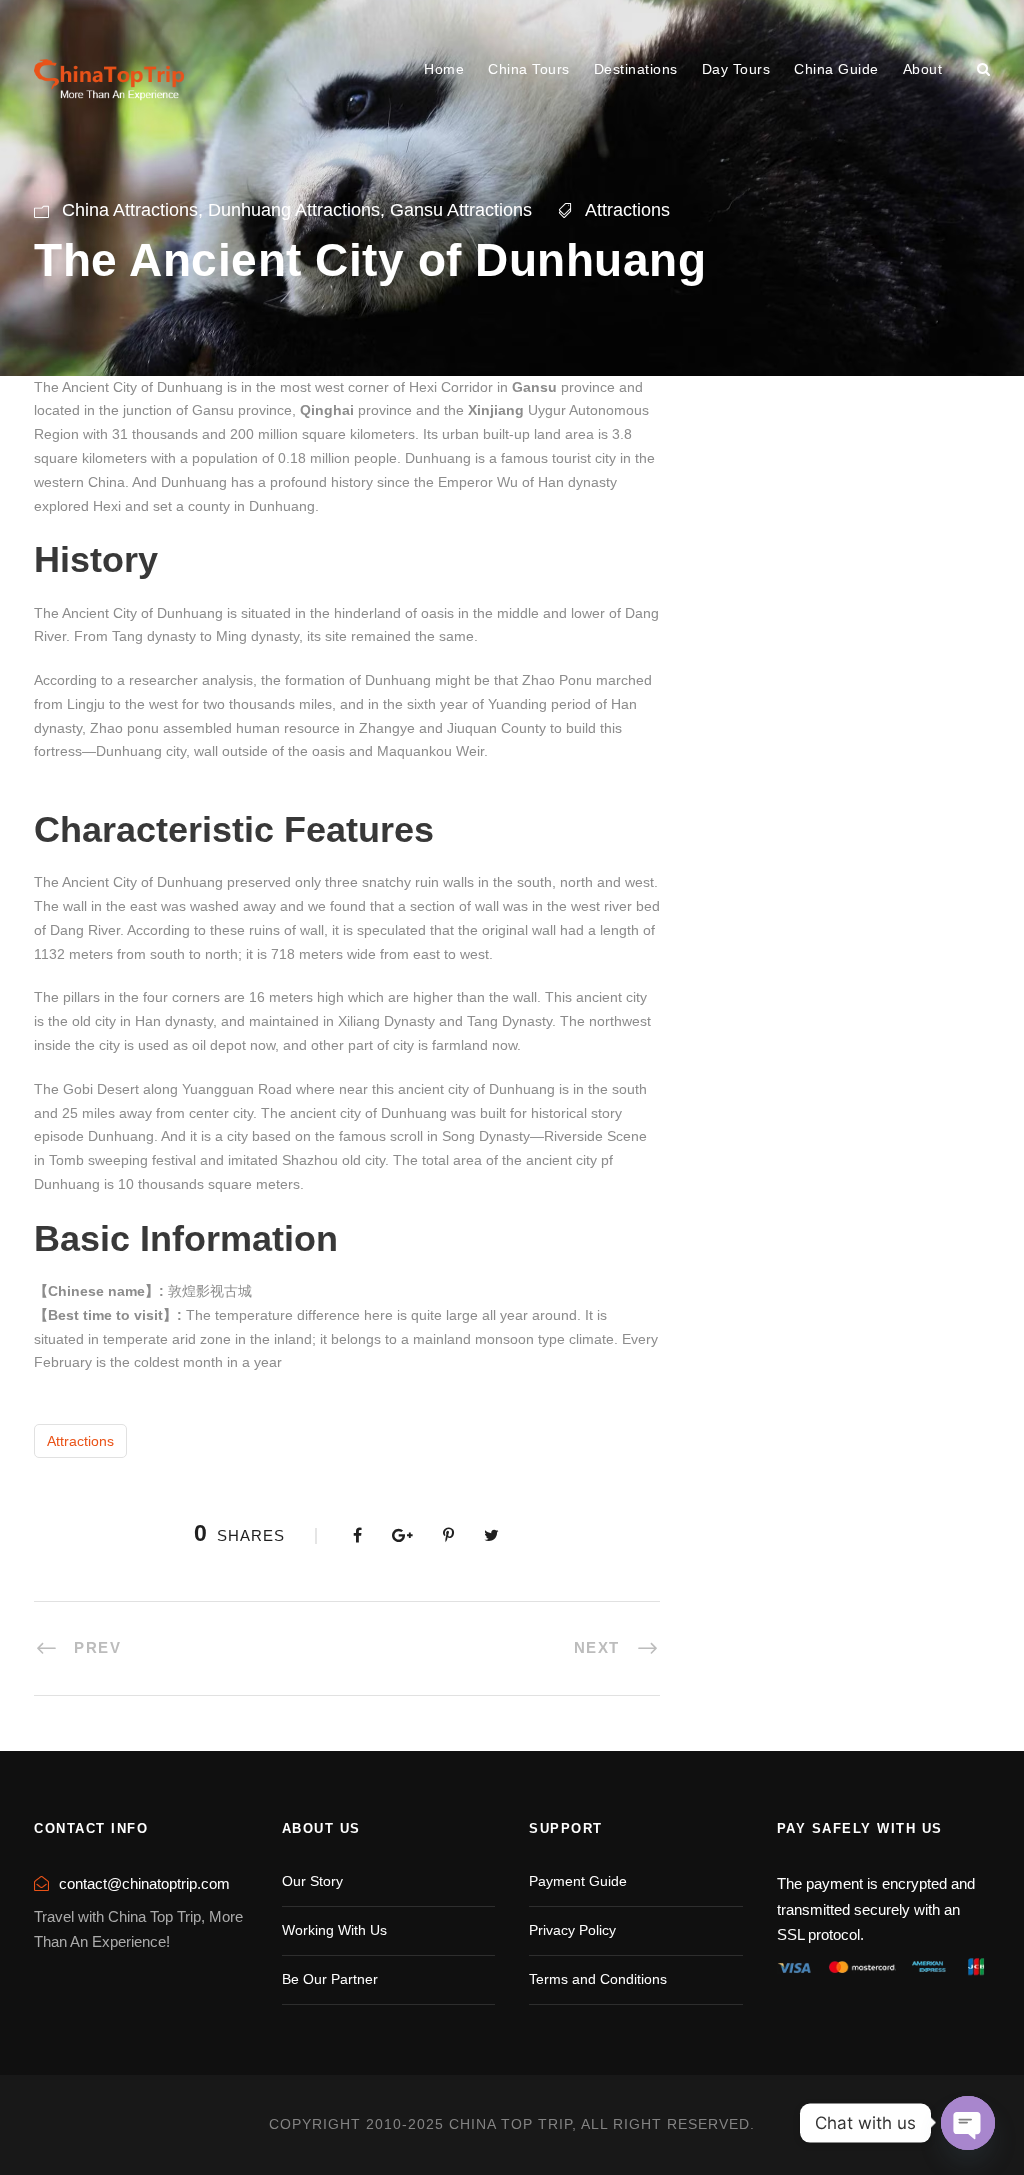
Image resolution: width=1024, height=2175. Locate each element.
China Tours (529, 69)
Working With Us (334, 1930)
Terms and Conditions (598, 1979)
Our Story (312, 1881)
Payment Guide (578, 1881)
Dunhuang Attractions (294, 210)
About (923, 69)
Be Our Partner (330, 1979)
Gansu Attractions (461, 210)
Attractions (627, 210)
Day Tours (736, 69)
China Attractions (130, 210)
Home (444, 69)
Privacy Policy (572, 1930)
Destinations (636, 69)
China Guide (836, 69)
